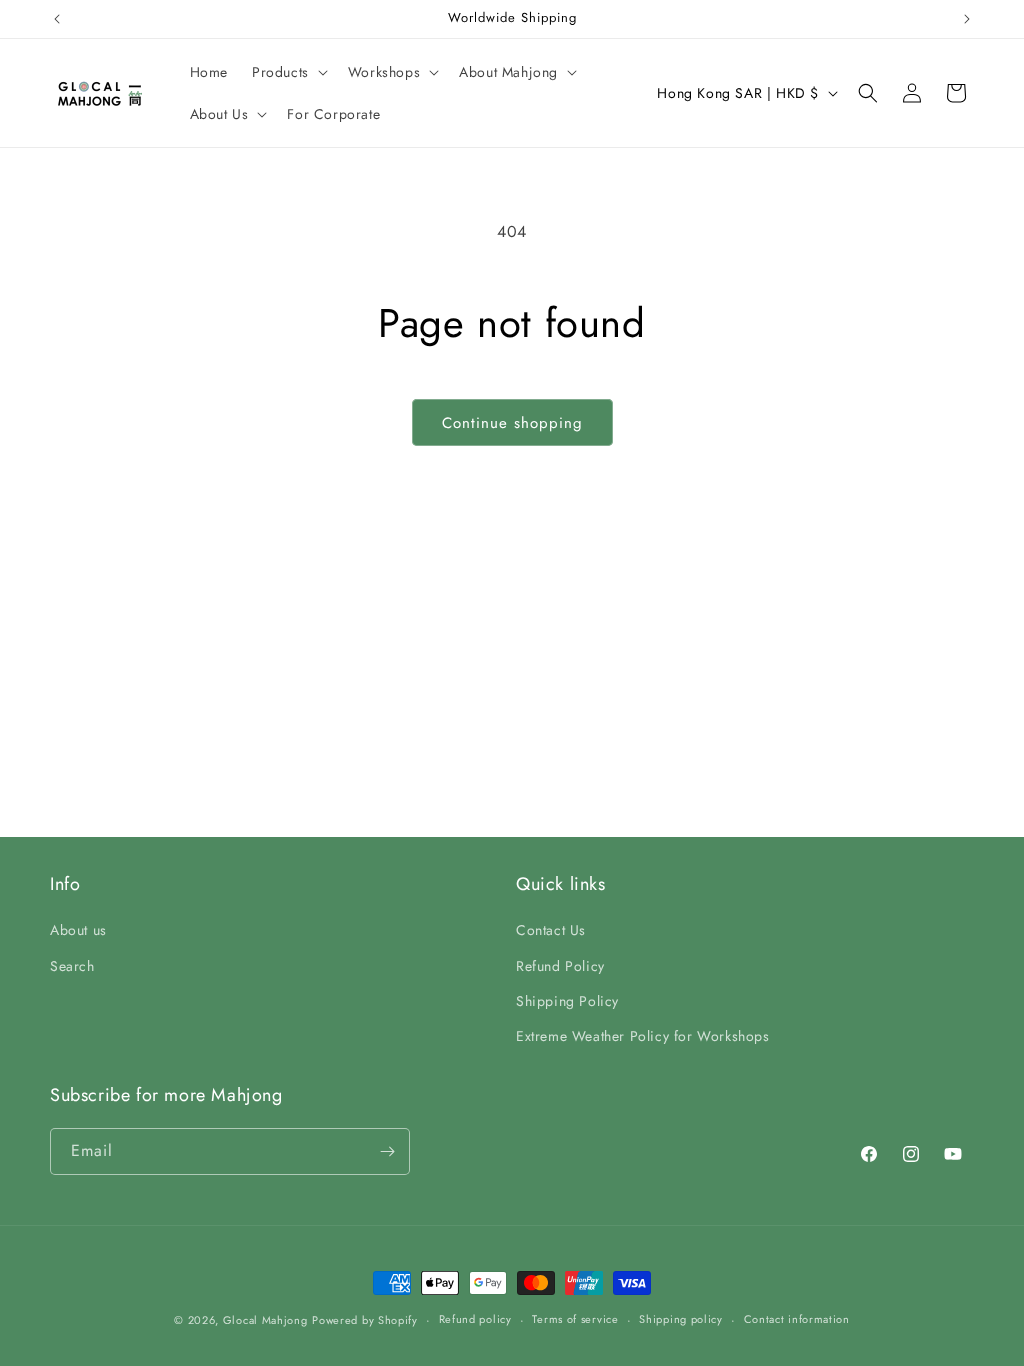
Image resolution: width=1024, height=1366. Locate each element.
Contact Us (551, 930)
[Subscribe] (387, 1151)
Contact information (797, 1319)
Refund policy (475, 1319)
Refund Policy (560, 966)
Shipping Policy (567, 1001)
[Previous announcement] (57, 19)
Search (72, 966)
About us (78, 930)
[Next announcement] (967, 19)
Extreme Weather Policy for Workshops (643, 1036)
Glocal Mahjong (265, 1320)
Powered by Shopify (365, 1320)
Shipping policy (681, 1319)
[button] (288, 72)
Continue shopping (512, 423)
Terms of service (575, 1319)
